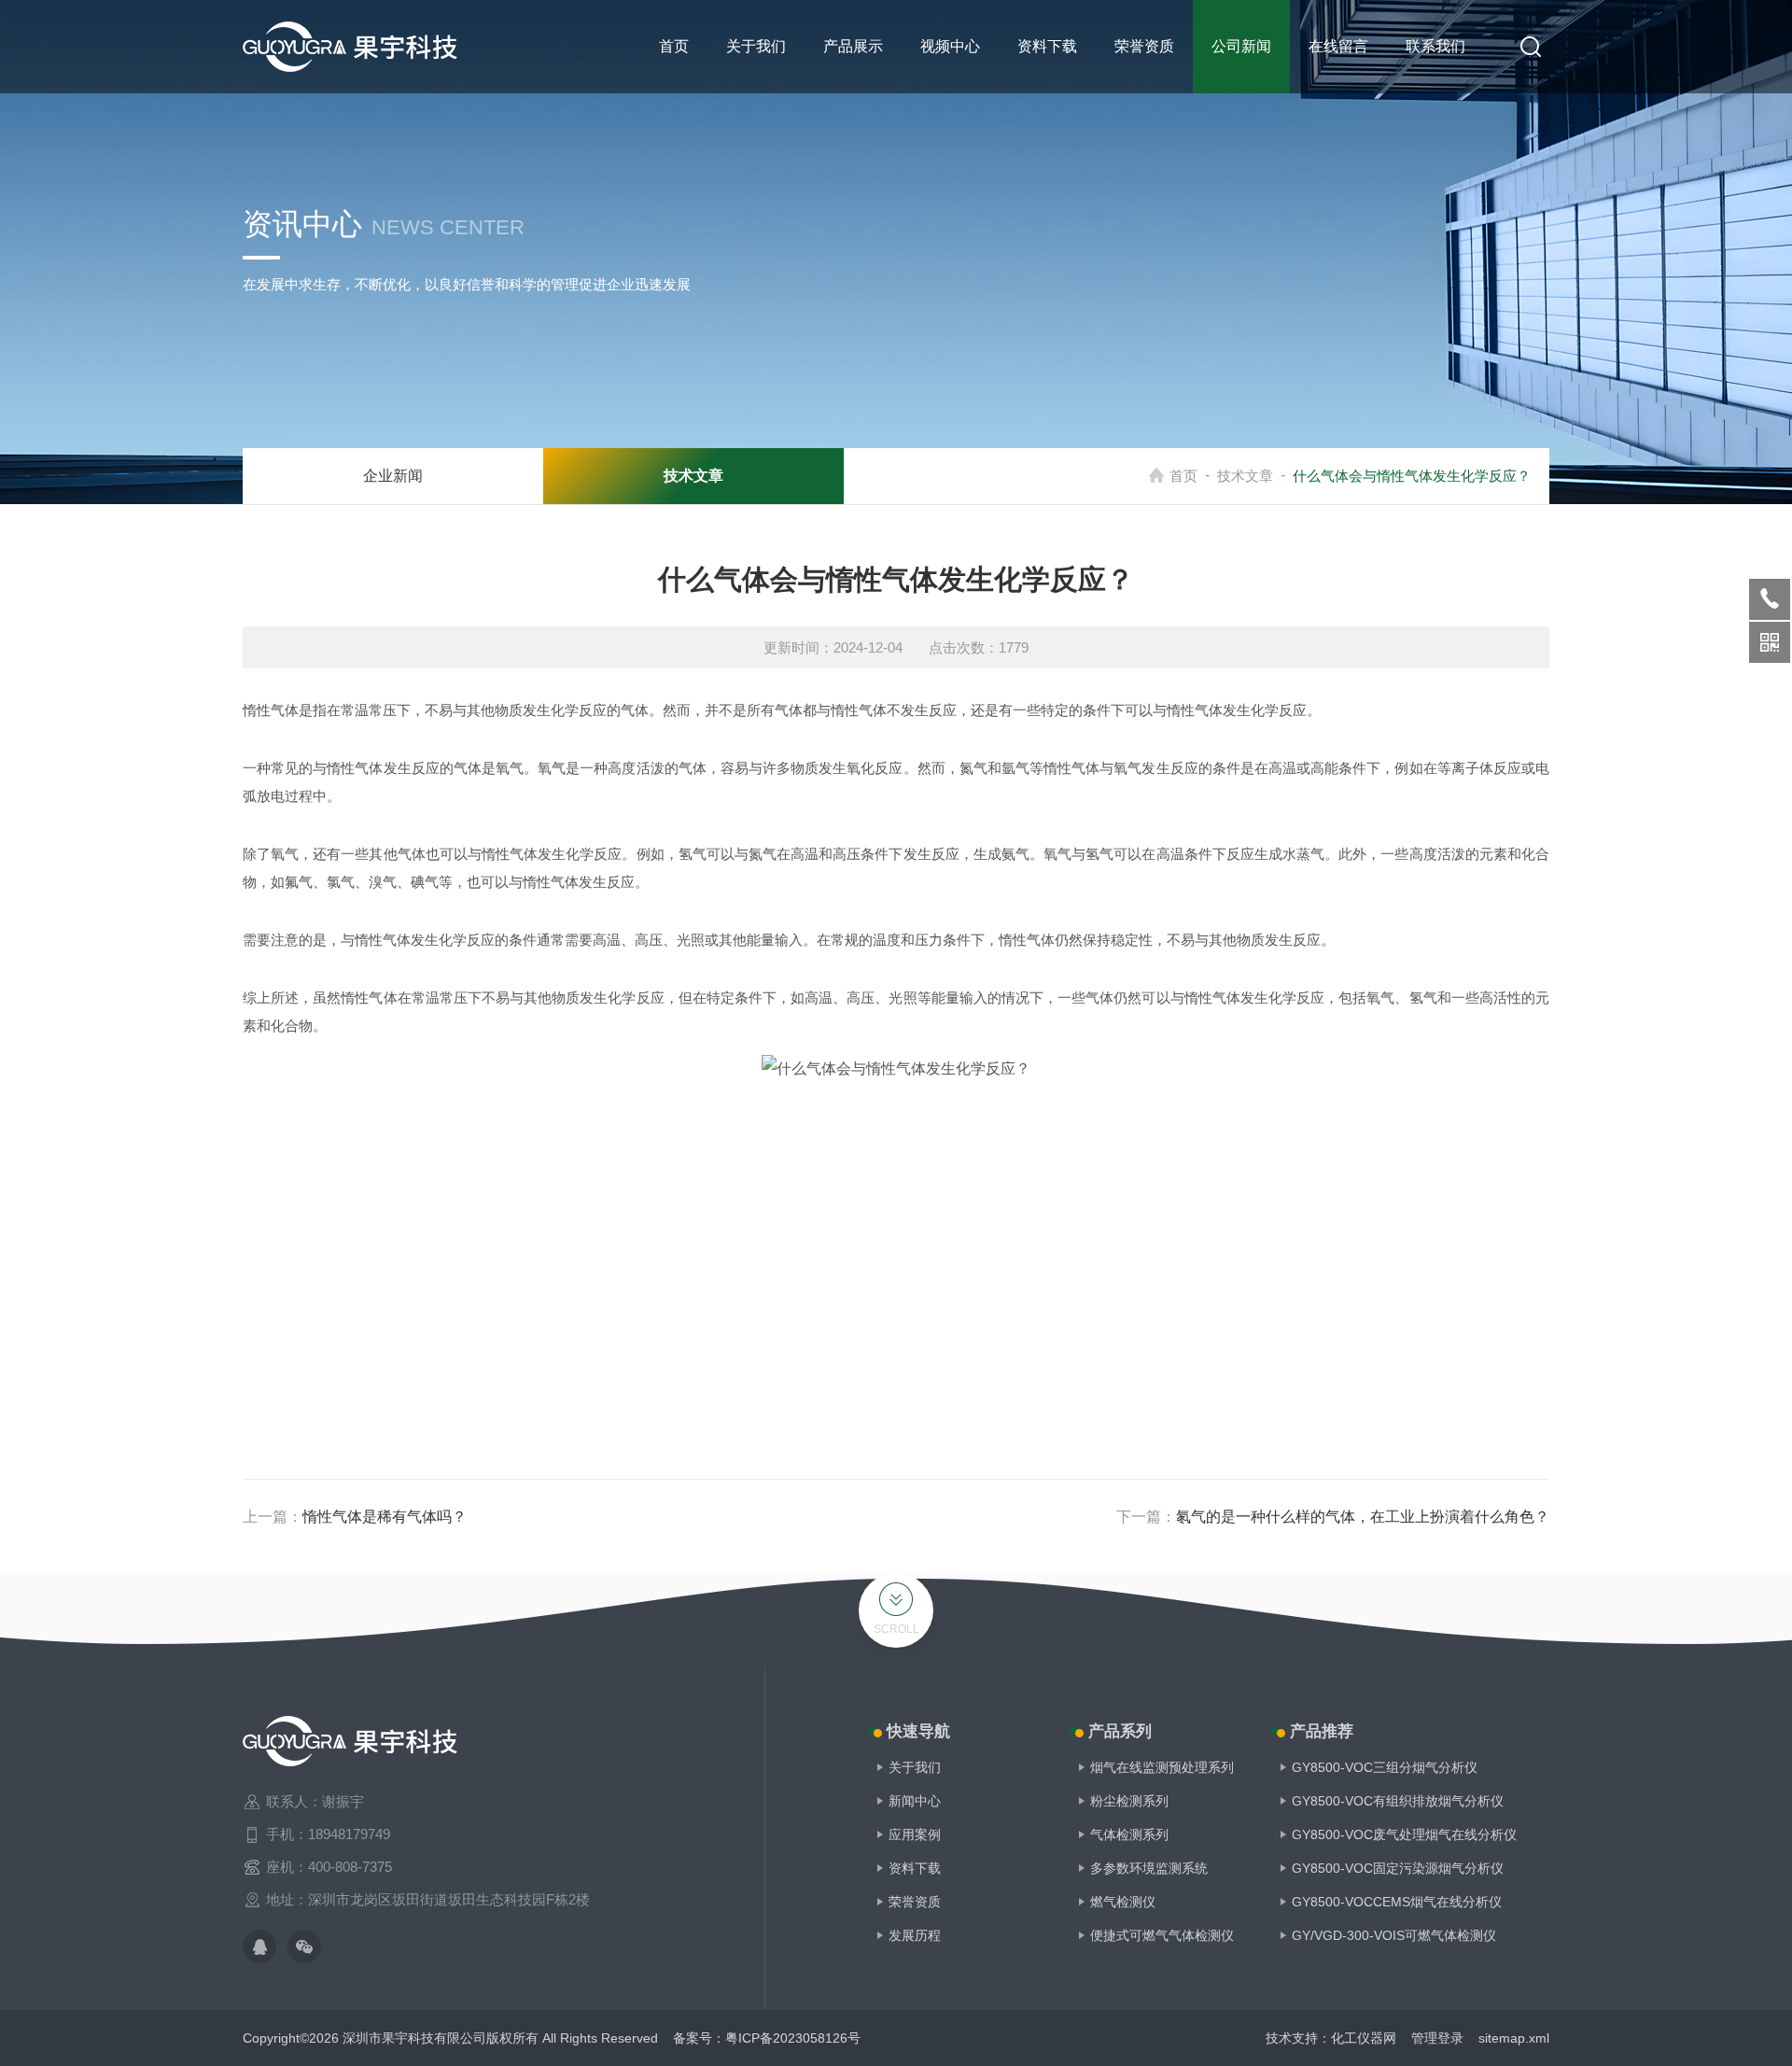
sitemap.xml (1514, 2038)
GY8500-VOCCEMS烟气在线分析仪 (1397, 1902)
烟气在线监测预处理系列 (1162, 1767)
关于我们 (756, 46)
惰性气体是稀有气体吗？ (385, 1517)
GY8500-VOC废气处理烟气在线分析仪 (1404, 1834)
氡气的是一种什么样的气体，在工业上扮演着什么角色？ (1363, 1517)
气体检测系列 (1129, 1834)
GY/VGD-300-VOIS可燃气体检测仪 (1394, 1935)
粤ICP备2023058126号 (793, 2038)
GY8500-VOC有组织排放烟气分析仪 (1398, 1801)
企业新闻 (393, 476)
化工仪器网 (1364, 2038)
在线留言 (1338, 46)
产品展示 (853, 46)
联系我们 (1435, 46)
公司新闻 (1241, 46)
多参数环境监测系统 (1149, 1868)
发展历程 (915, 1935)
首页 (674, 46)
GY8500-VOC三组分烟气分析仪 (1385, 1767)
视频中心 (950, 46)
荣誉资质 (1144, 46)
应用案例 (915, 1834)
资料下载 (1047, 46)
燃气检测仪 (1123, 1902)
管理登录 (1437, 2038)
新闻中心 (915, 1801)
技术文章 (1245, 476)
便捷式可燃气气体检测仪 (1162, 1935)
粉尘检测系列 (1129, 1801)
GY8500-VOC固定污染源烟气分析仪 (1398, 1868)
